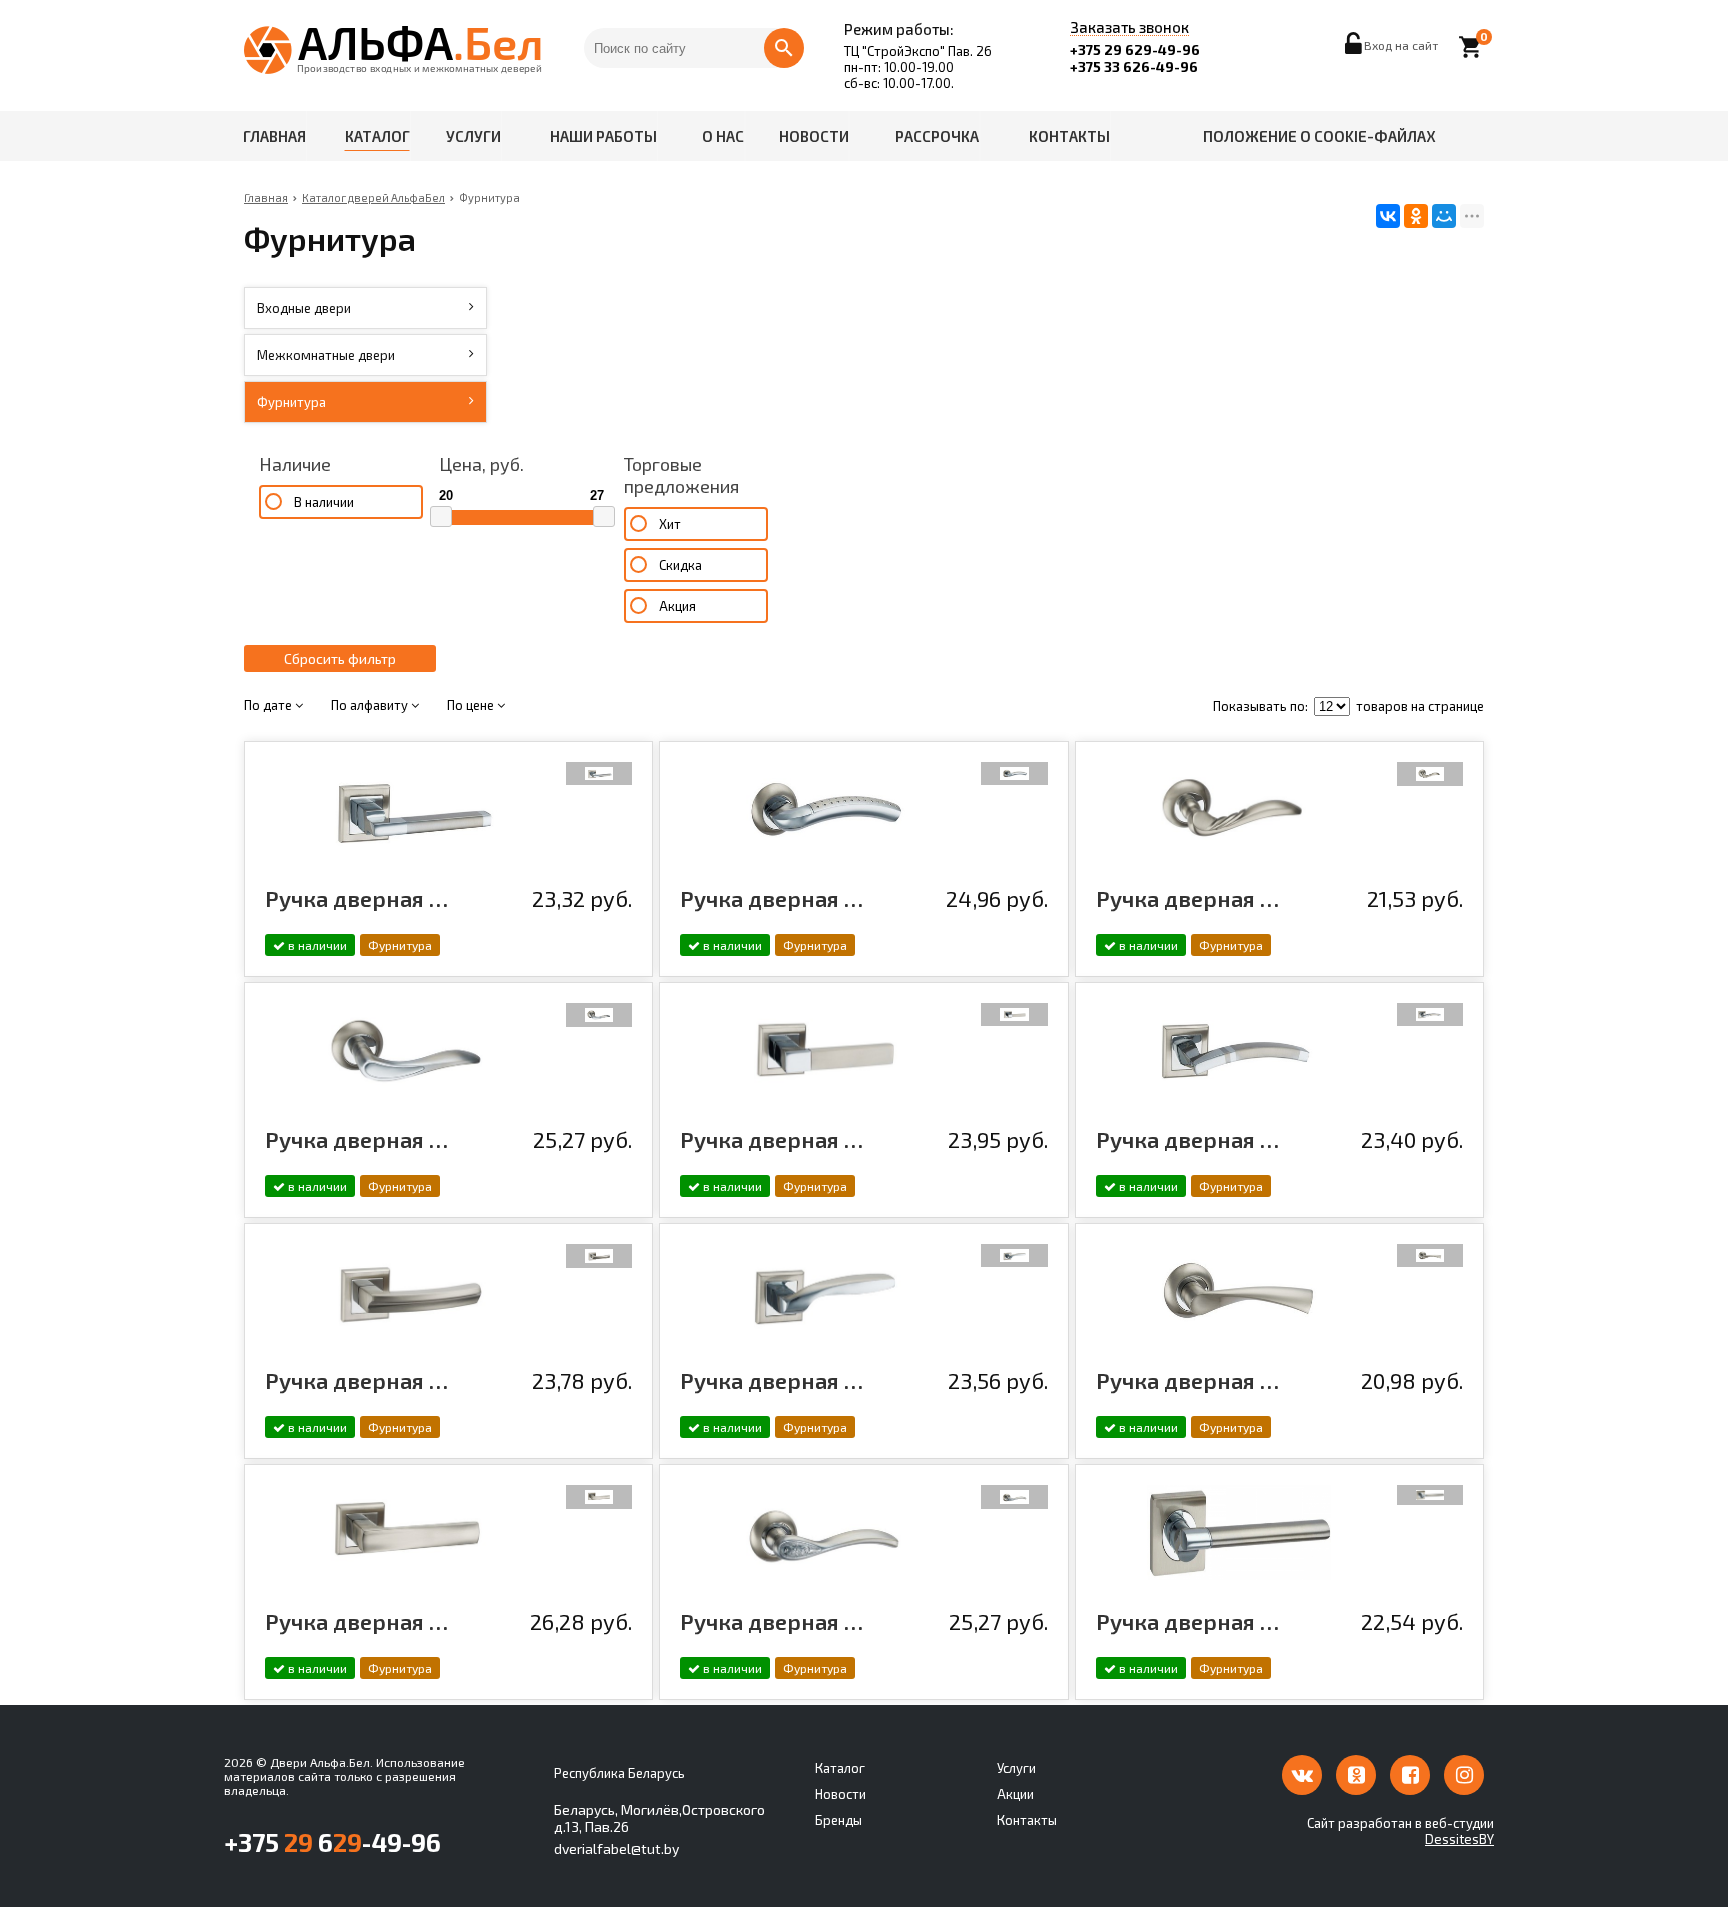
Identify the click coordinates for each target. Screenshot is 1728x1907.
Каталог (377, 136)
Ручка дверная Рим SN (772, 898)
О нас (723, 136)
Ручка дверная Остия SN (357, 1621)
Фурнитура (291, 402)
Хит (670, 524)
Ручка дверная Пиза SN (1188, 898)
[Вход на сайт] (1354, 49)
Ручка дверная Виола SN (357, 1380)
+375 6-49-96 (332, 1842)
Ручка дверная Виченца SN (772, 1380)
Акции (1015, 1794)
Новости (814, 136)
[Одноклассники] (1416, 216)
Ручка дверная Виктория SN (357, 1139)
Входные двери (304, 308)
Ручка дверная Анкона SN (1188, 1139)
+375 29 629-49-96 (1135, 49)
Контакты (1069, 136)
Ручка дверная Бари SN (772, 1139)
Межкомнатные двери (326, 355)
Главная (274, 136)
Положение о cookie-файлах (1319, 136)
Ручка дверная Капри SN (1188, 1621)
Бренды (838, 1820)
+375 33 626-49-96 (1134, 66)
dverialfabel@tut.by (616, 1848)
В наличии (324, 502)
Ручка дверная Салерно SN (357, 898)
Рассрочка (937, 136)
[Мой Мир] (1444, 216)
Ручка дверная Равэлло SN (772, 1621)
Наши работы (603, 136)
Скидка (680, 565)
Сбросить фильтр (340, 658)
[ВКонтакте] (1388, 216)
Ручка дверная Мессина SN (1188, 1380)
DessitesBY (1459, 1839)
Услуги (473, 136)
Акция (677, 606)
